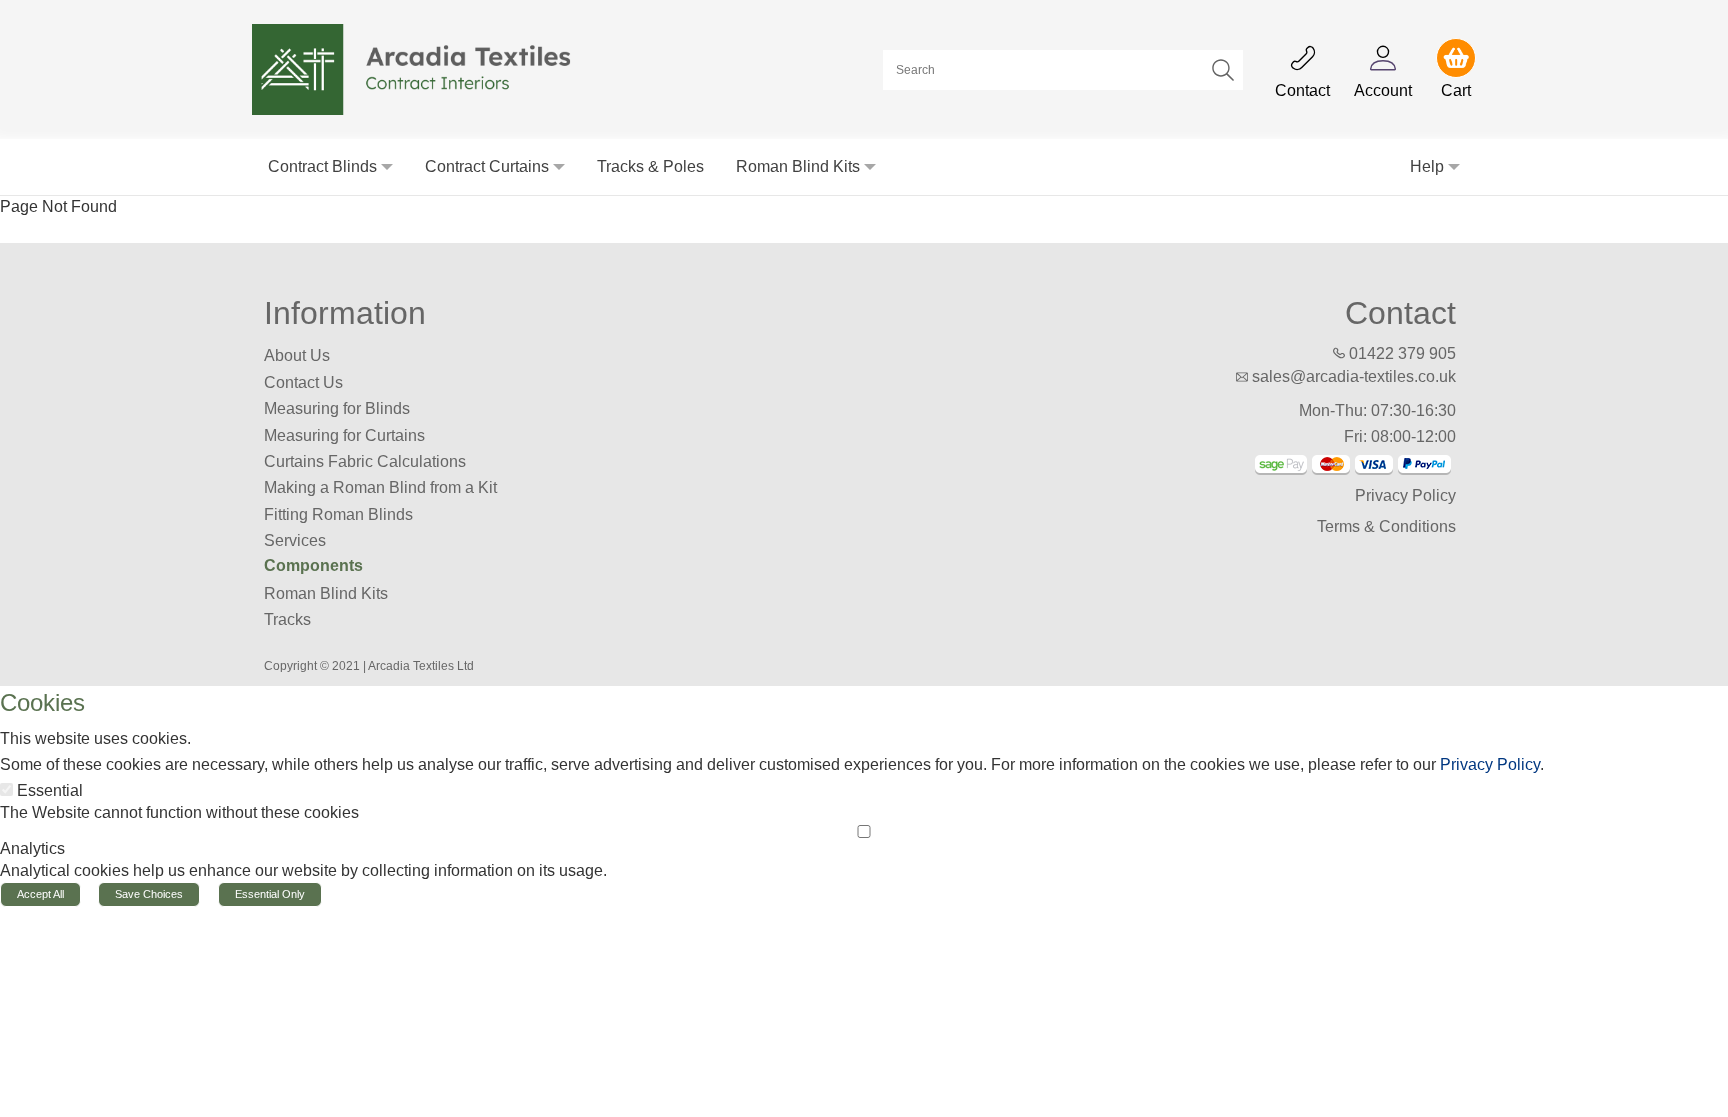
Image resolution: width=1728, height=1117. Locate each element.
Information (345, 313)
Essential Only (270, 894)
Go (1223, 70)
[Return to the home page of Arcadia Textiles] (422, 68)
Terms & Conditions (1386, 526)
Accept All (40, 894)
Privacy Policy (1405, 495)
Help (1427, 166)
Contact (1400, 313)
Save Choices (149, 894)
